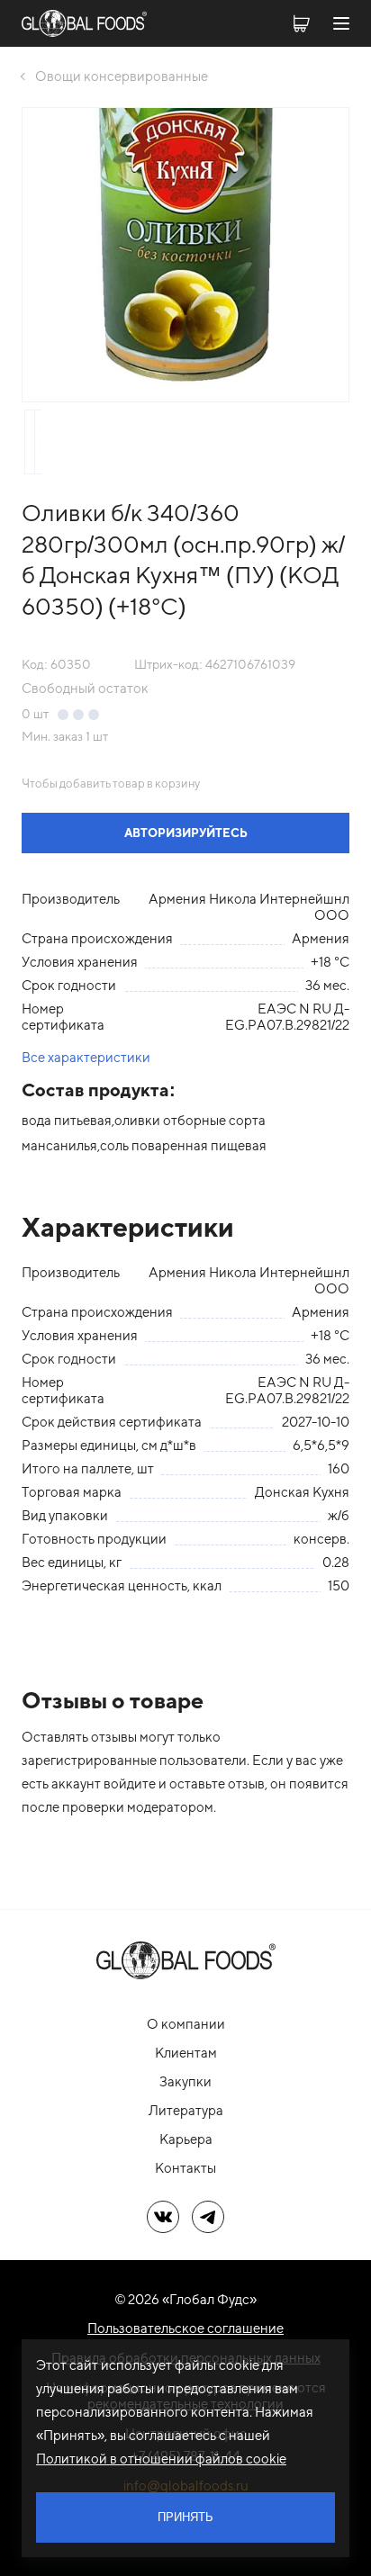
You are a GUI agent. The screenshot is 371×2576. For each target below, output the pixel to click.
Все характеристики (86, 1057)
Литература (186, 2110)
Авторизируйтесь (186, 833)
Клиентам (186, 2053)
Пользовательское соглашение (185, 2328)
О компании (186, 2024)
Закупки (185, 2081)
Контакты (185, 2168)
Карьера (186, 2139)
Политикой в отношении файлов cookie (161, 2459)
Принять (185, 2517)
